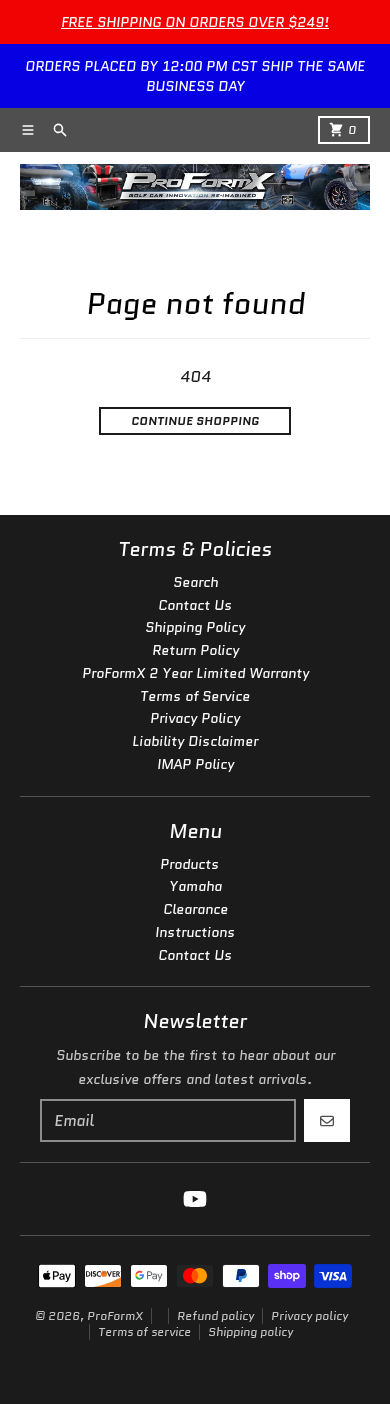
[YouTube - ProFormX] (195, 1199)
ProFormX (115, 1315)
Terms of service (144, 1331)
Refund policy (215, 1315)
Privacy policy (309, 1315)
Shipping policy (250, 1331)
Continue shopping (195, 420)
